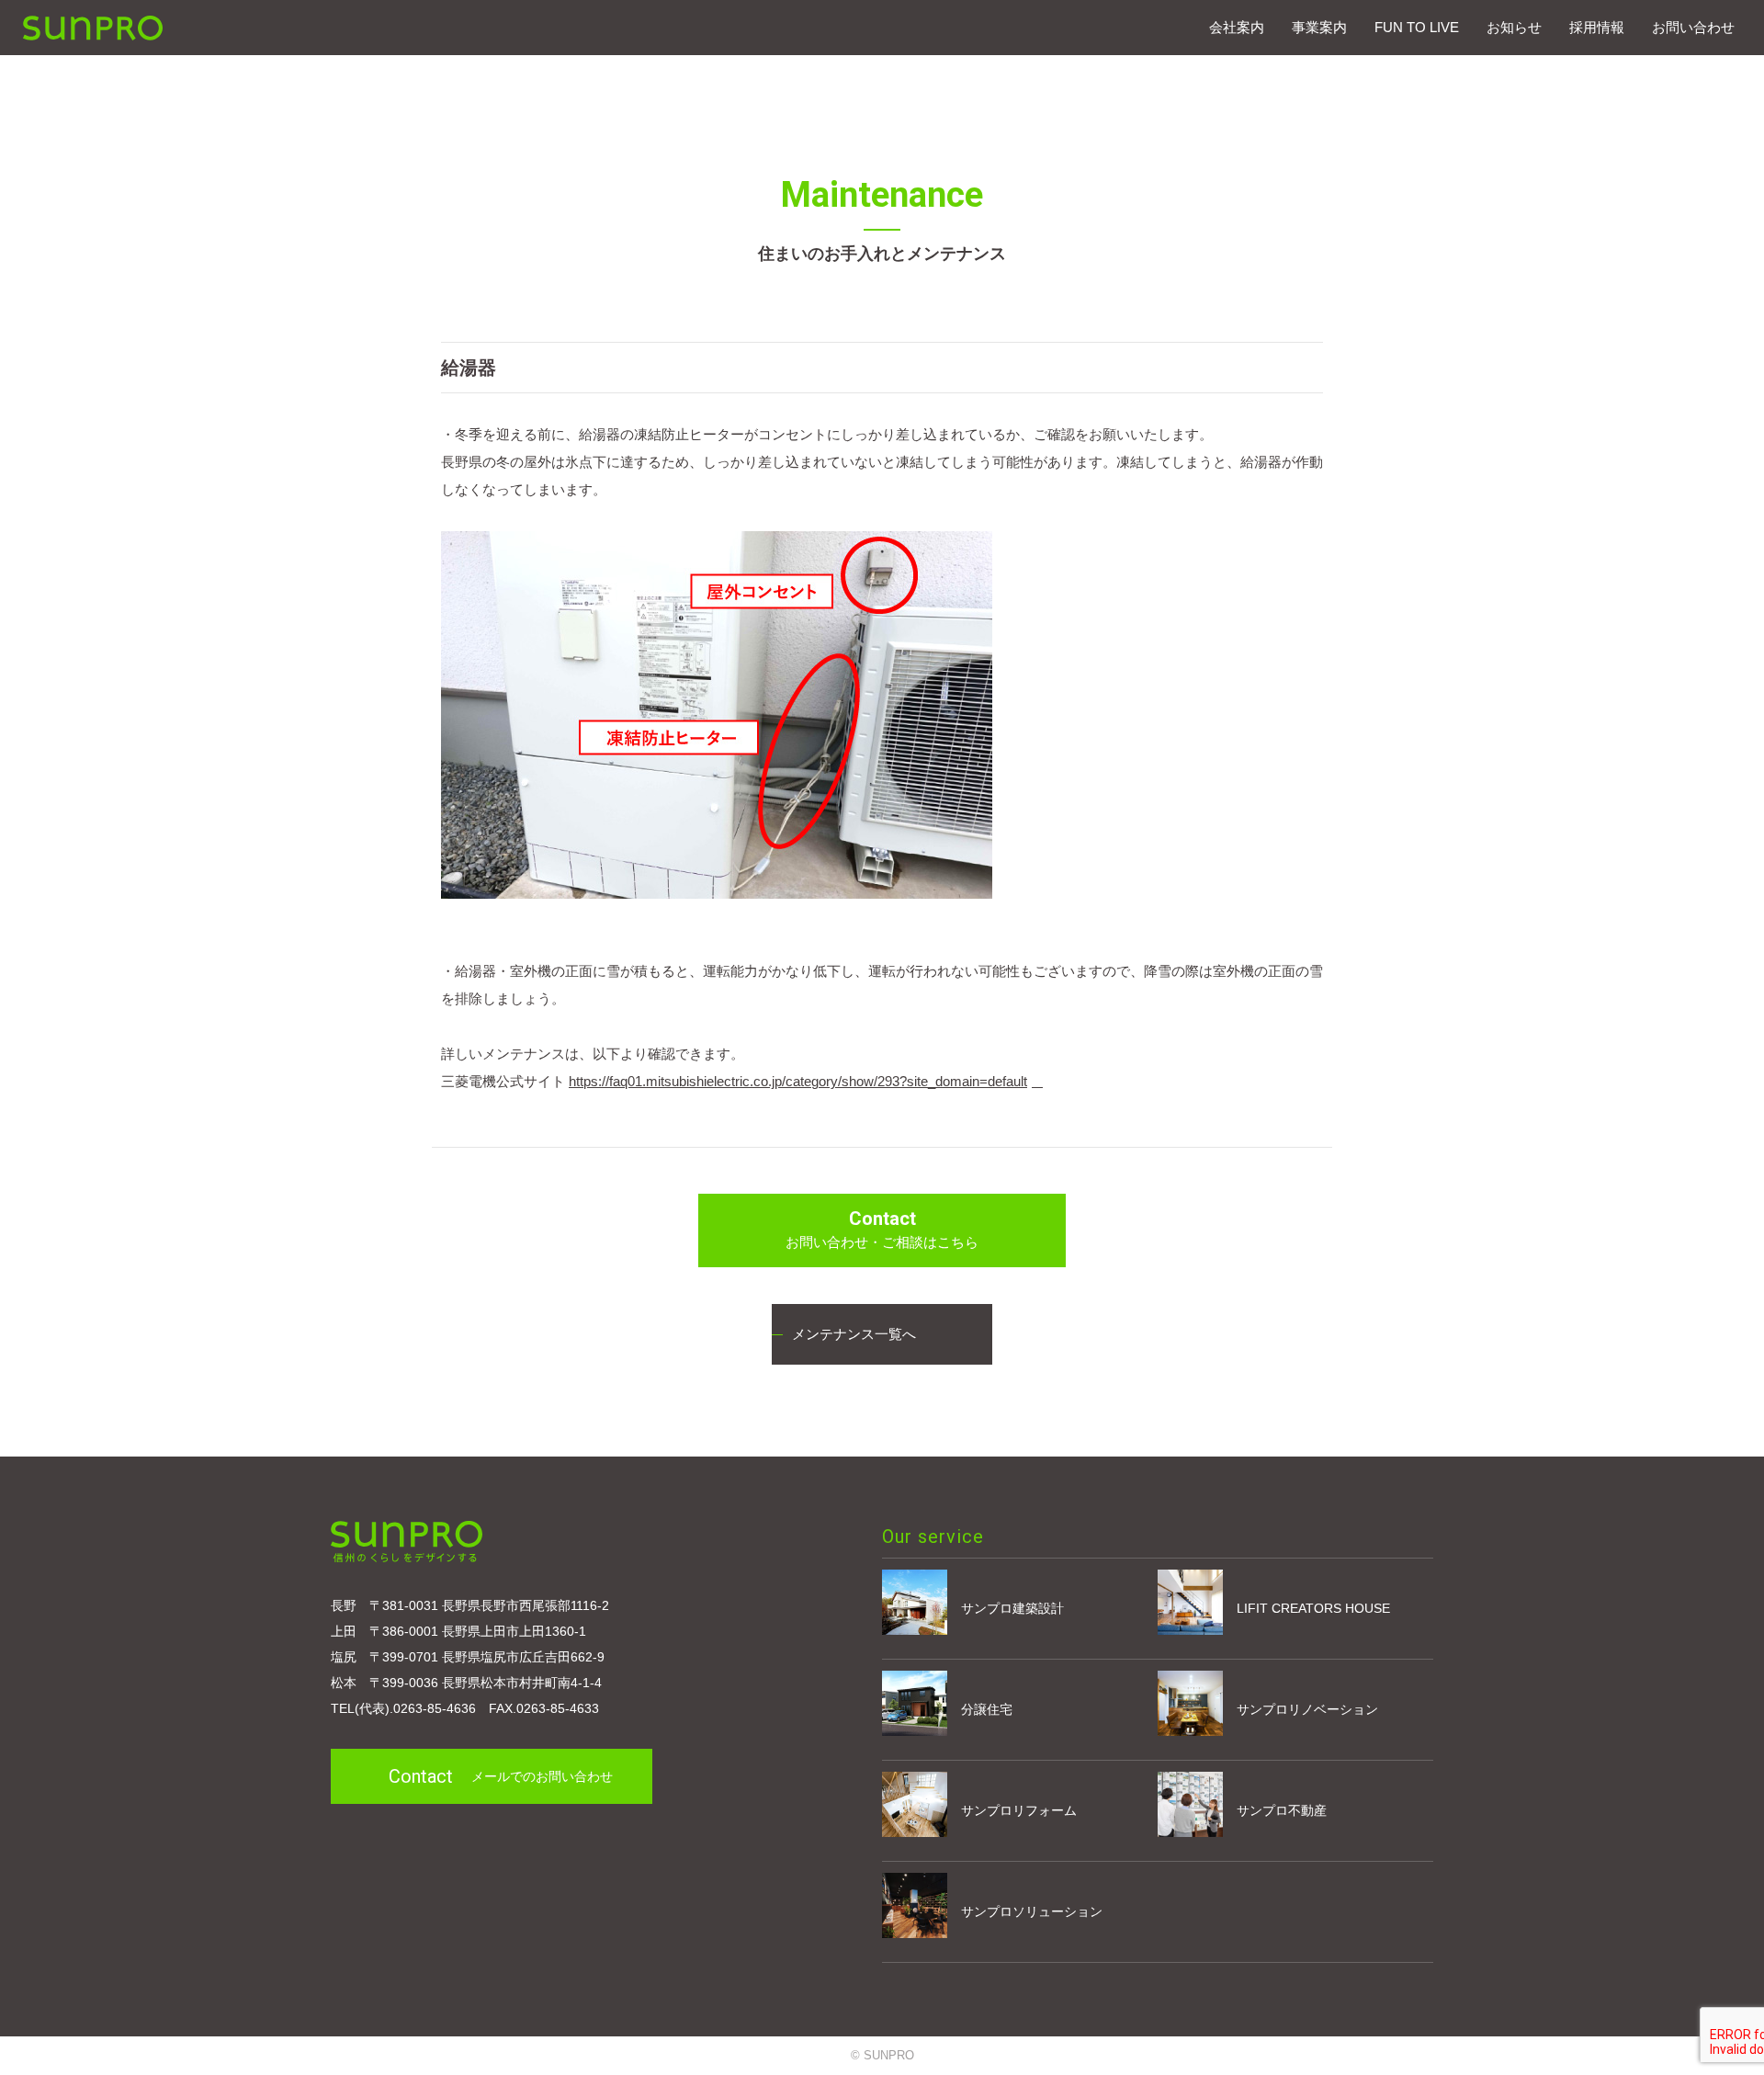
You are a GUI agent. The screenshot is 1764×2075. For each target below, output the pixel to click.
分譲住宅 (987, 1709)
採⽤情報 (1597, 27)
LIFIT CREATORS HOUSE (1313, 1608)
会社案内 (1237, 27)
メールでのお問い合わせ (501, 1776)
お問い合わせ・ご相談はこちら (882, 1229)
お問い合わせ (1693, 27)
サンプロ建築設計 (1012, 1608)
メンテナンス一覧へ (854, 1334)
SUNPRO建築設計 (93, 28)
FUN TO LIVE (1417, 27)
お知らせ (1514, 27)
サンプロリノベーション (1307, 1709)
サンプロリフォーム (1019, 1810)
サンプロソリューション (1032, 1911)
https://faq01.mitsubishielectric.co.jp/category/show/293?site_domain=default (798, 1081)
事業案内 (1319, 27)
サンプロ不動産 (1282, 1810)
